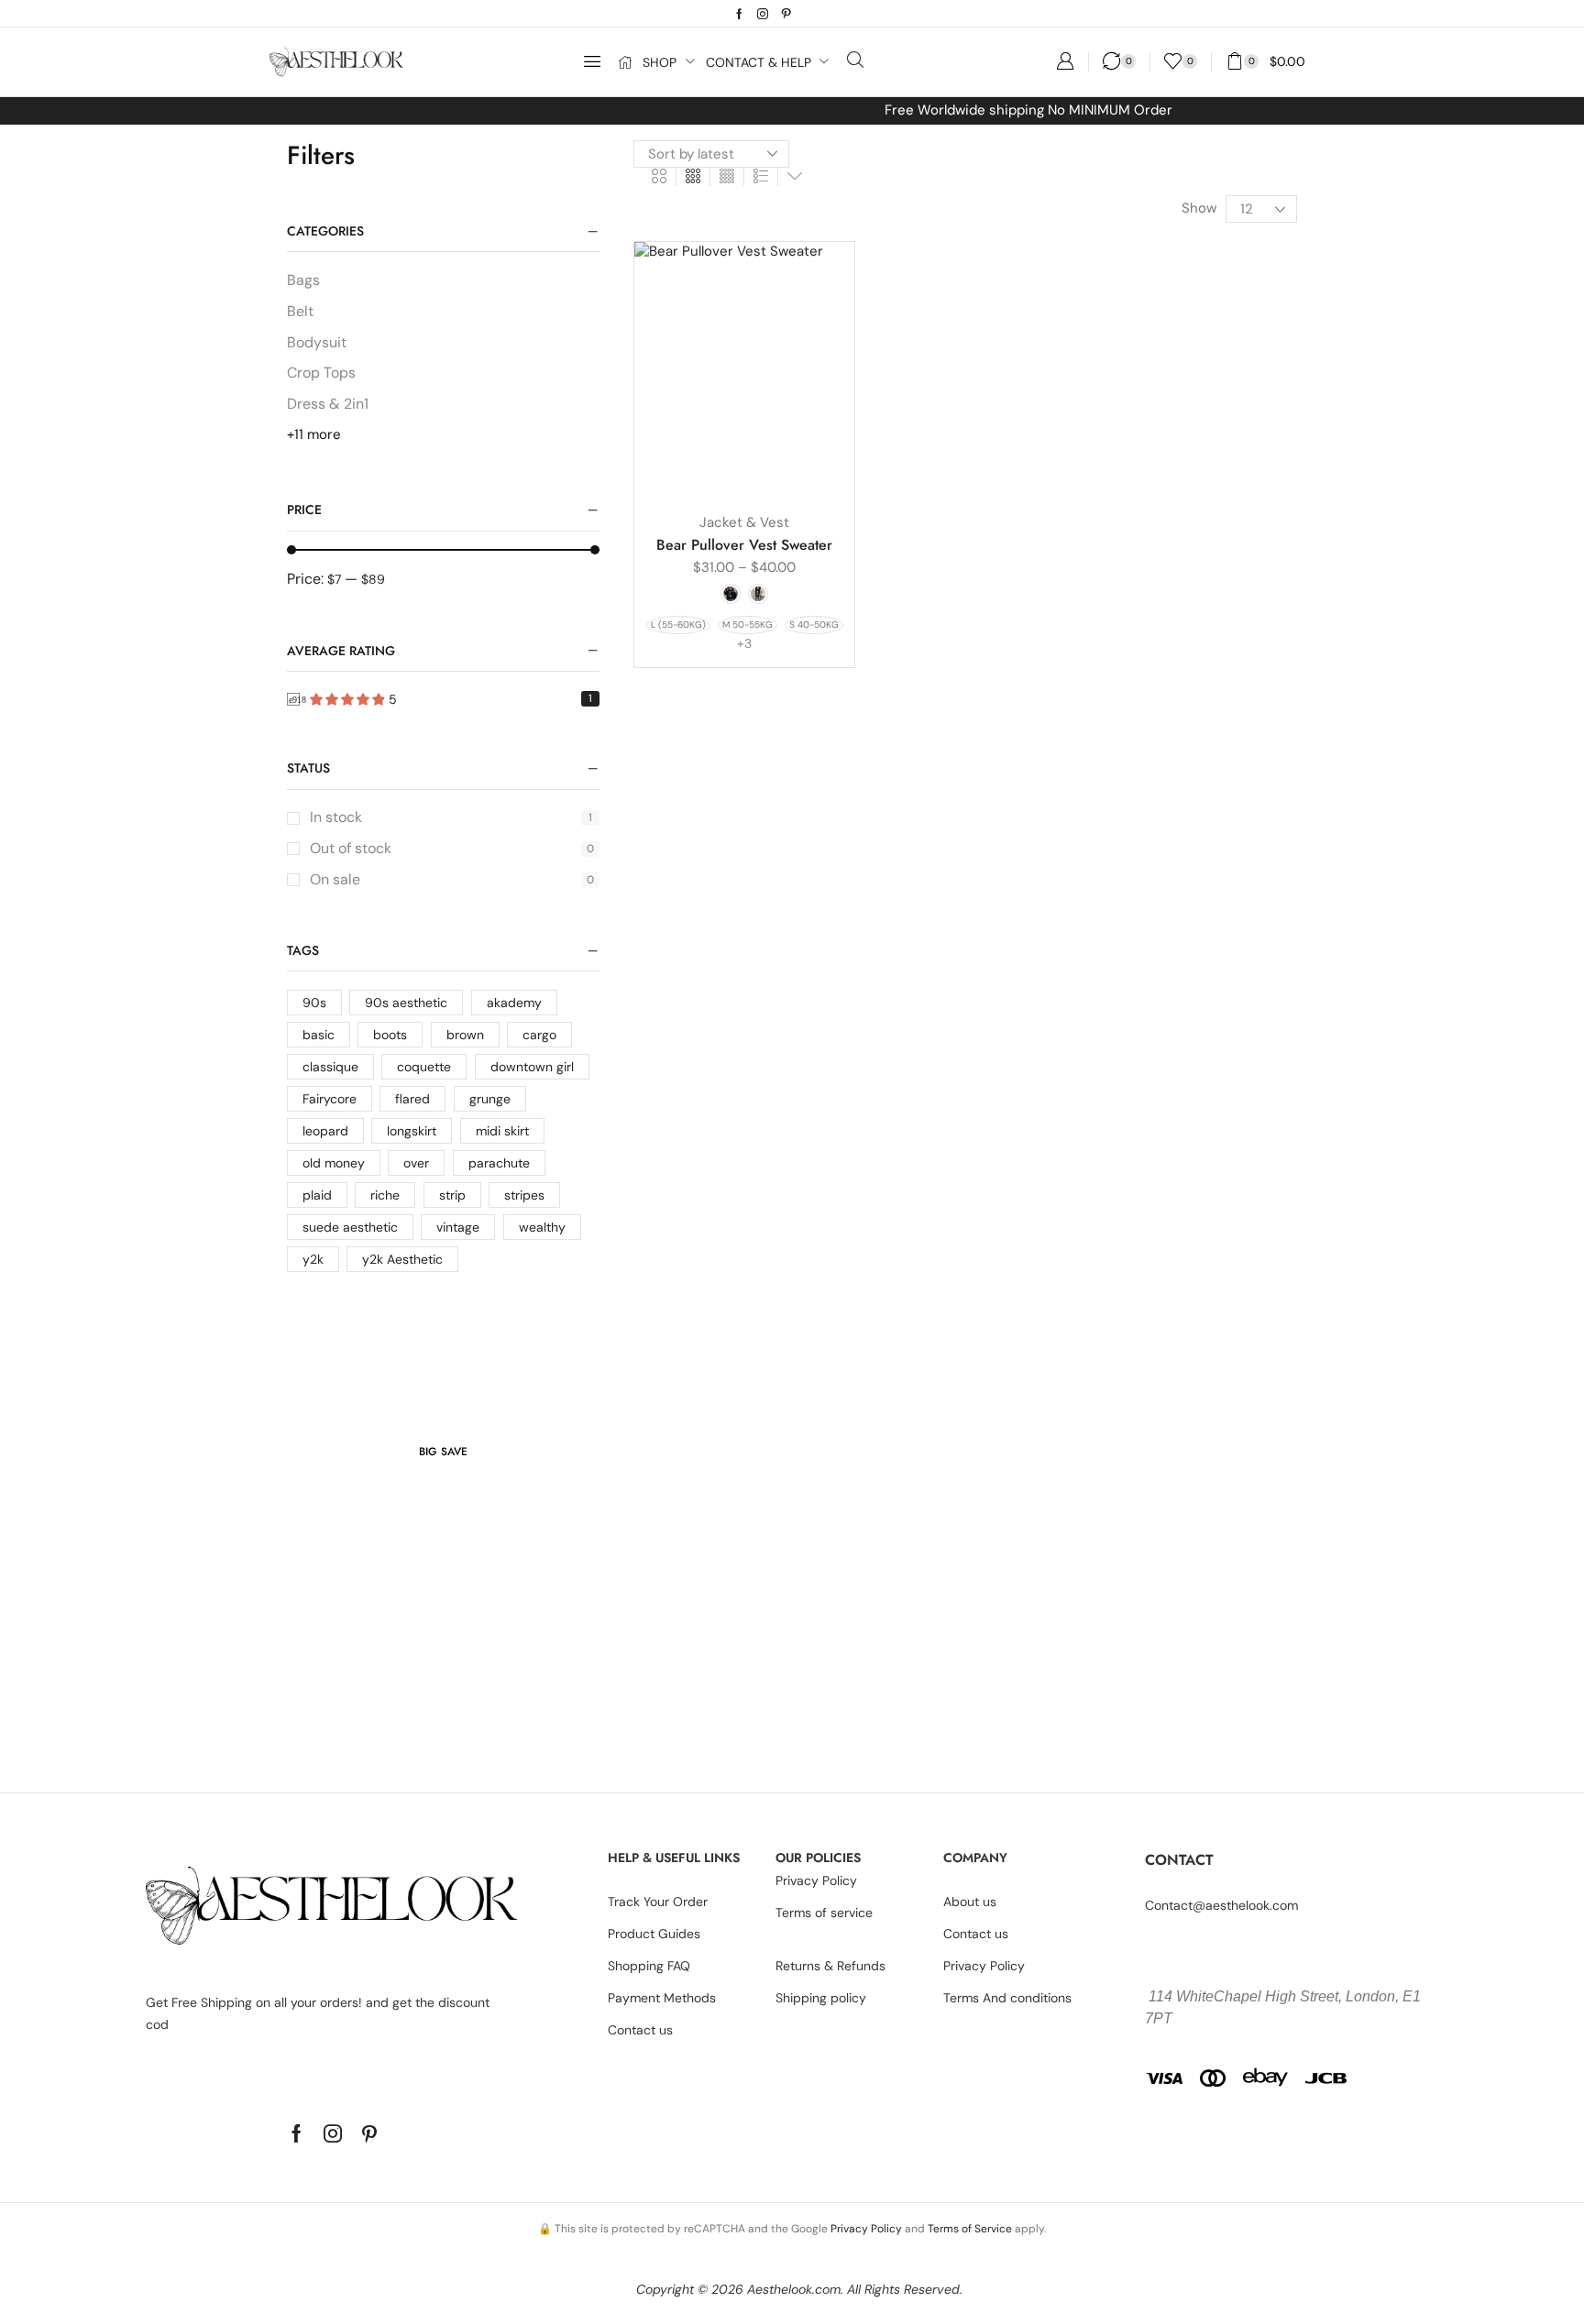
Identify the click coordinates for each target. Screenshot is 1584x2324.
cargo (539, 1035)
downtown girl (532, 1067)
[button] (592, 61)
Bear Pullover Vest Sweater (744, 545)
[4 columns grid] (727, 177)
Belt (300, 311)
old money (334, 1163)
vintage (458, 1227)
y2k (313, 1259)
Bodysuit (317, 342)
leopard (325, 1131)
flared (412, 1099)
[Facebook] (739, 14)
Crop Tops (321, 373)
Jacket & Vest (744, 522)
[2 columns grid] (659, 177)
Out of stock (452, 848)
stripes (524, 1195)
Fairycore (330, 1099)
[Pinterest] (786, 14)
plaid (317, 1195)
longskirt (412, 1131)
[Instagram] (763, 14)
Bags (303, 280)
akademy (514, 1003)
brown (465, 1035)
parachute (499, 1163)
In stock (451, 817)
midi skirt (502, 1131)
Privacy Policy (866, 2229)
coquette (424, 1067)
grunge (490, 1099)
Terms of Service (970, 2229)
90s (314, 1003)
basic (319, 1035)
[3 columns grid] (693, 177)
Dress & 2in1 (328, 404)
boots (390, 1035)
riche (385, 1195)
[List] (761, 177)
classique (330, 1067)
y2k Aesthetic (402, 1259)
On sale (452, 879)
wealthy (542, 1227)
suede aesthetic (350, 1227)
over (416, 1163)
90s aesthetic (406, 1003)
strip (452, 1195)
